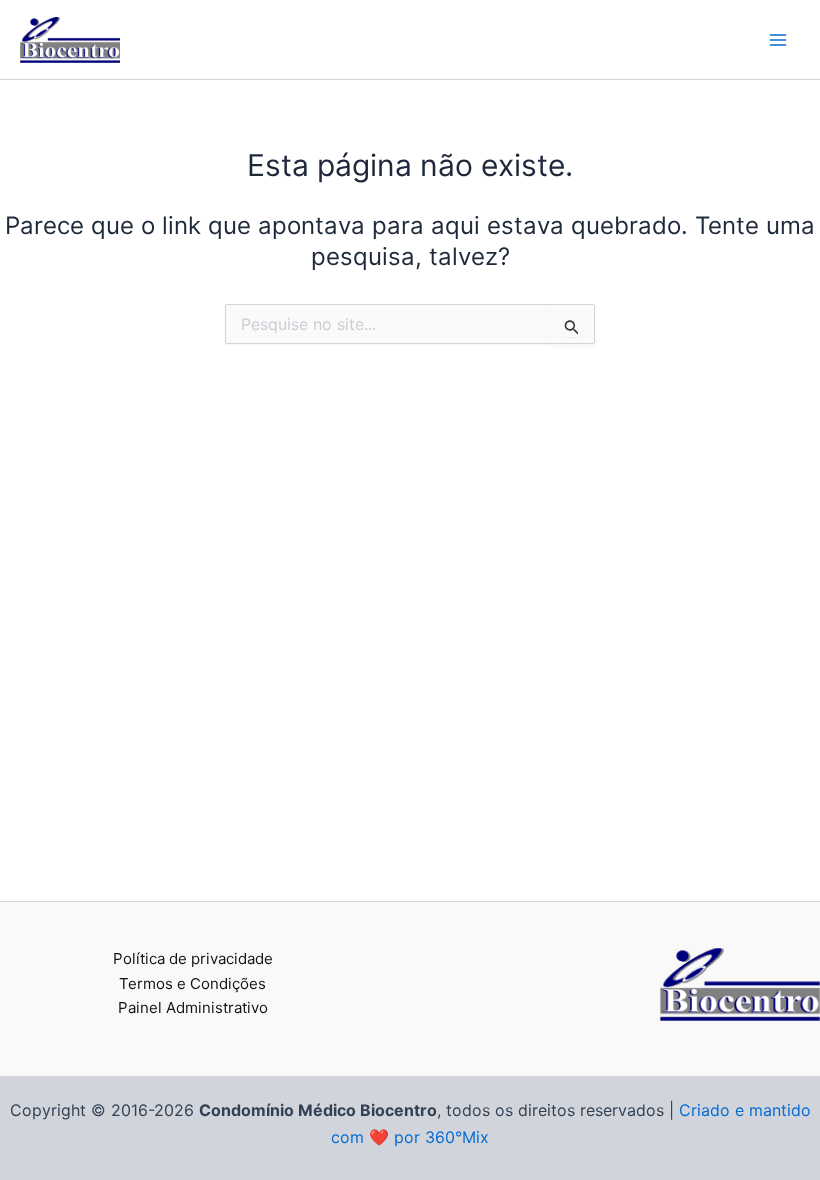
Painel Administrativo (193, 1007)
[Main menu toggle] (778, 40)
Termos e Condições (192, 983)
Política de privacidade (193, 958)
